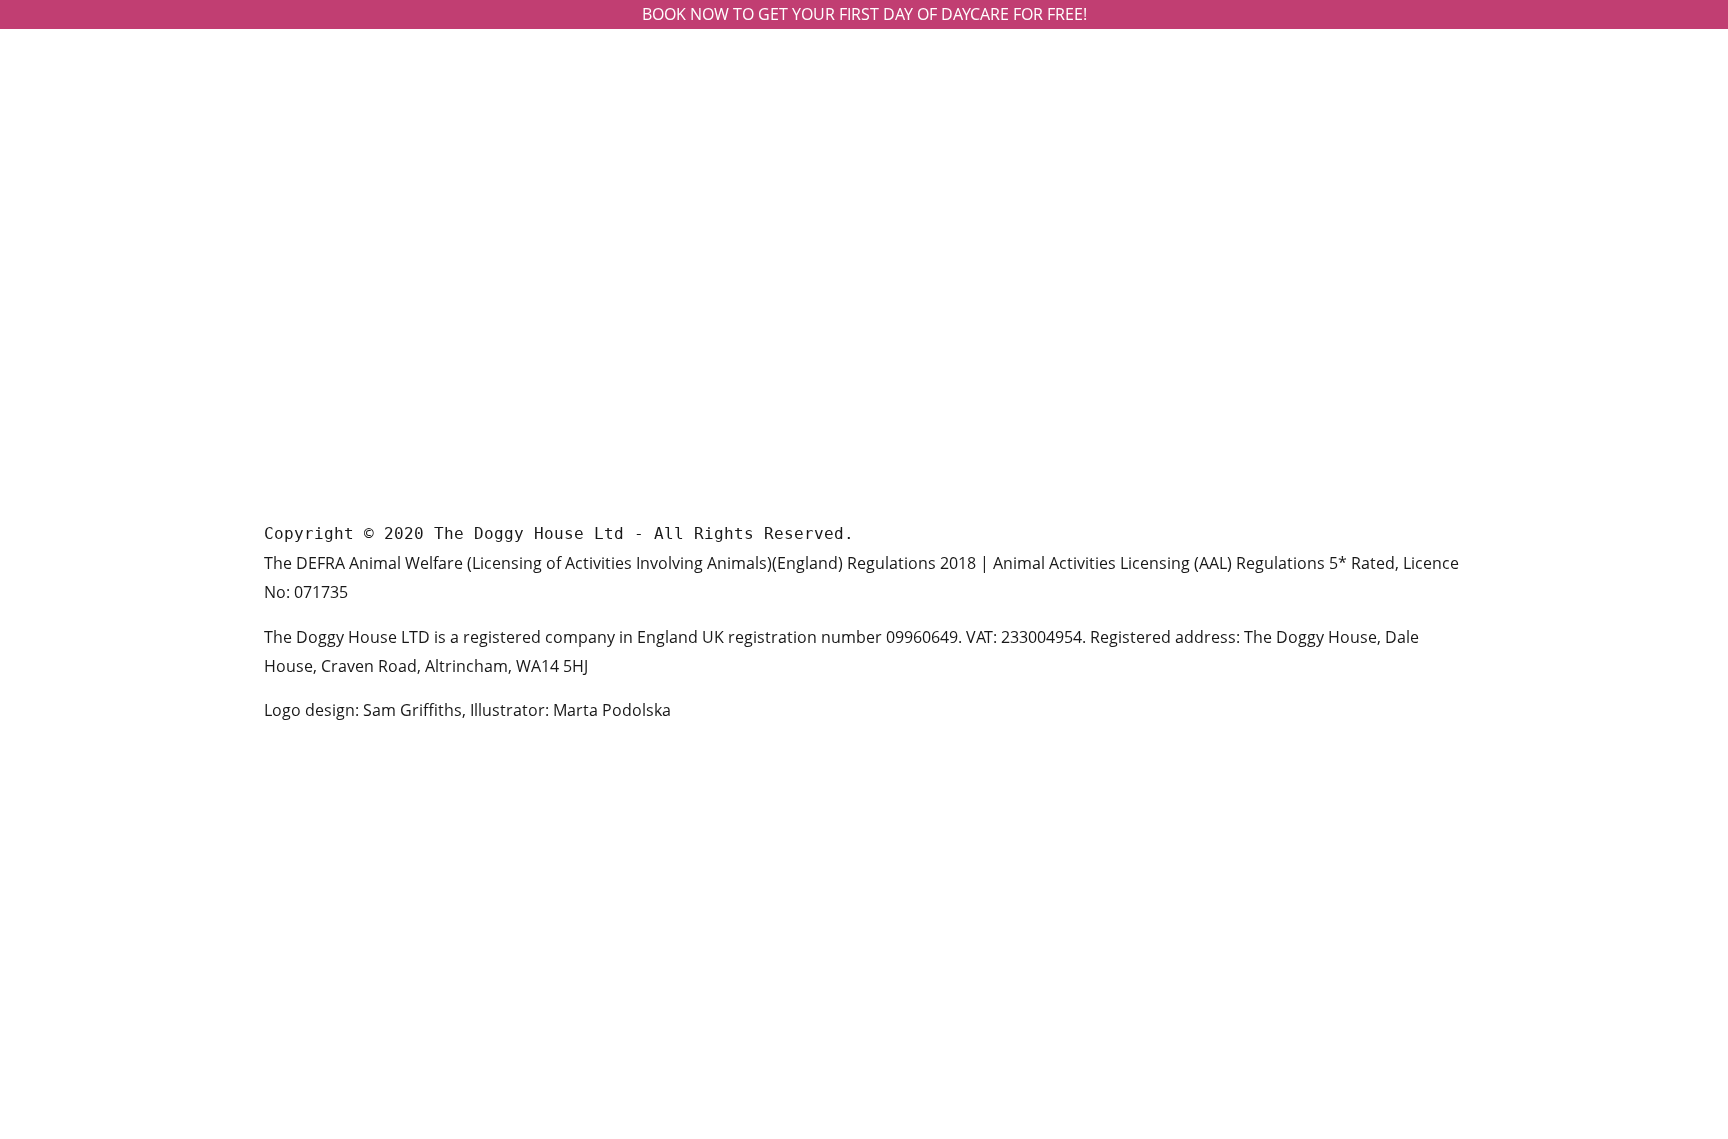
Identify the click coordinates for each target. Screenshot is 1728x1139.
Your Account (930, 336)
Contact (911, 304)
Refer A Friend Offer (951, 368)
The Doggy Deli (935, 272)
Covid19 (911, 432)
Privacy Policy (931, 400)
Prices (904, 240)
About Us (915, 208)
